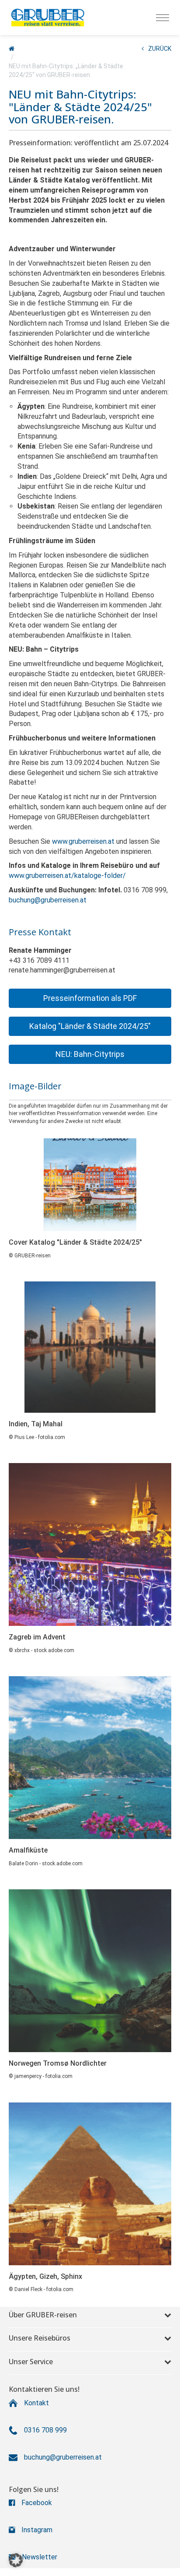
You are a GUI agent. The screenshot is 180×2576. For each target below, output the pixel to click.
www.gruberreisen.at (83, 841)
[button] (90, 998)
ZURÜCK (160, 49)
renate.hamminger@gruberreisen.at (62, 970)
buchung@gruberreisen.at (48, 900)
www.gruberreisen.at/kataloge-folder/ (67, 876)
